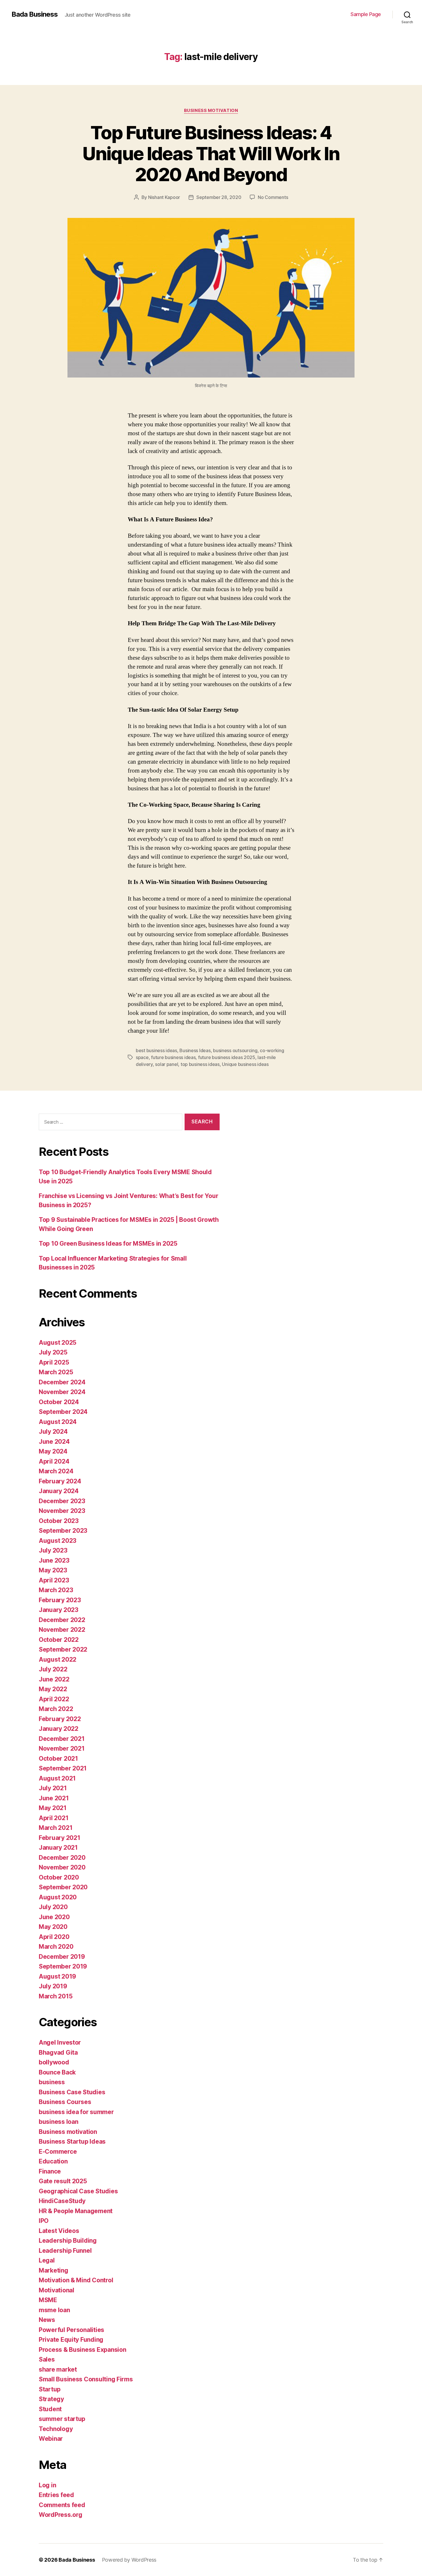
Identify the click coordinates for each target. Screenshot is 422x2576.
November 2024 (62, 1392)
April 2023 (54, 1580)
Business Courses (65, 2102)
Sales (47, 2359)
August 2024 (58, 1422)
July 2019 (53, 1986)
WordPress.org (61, 2515)
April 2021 (54, 1818)
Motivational (57, 2290)
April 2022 (54, 1699)
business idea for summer (76, 2112)
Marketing (54, 2270)
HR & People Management (76, 2211)
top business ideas (200, 1064)
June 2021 (54, 1798)
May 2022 (53, 1689)
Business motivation (211, 111)
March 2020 (56, 1947)
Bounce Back (57, 2072)
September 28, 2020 (219, 197)
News (47, 2320)
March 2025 (56, 1372)
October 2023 (59, 1521)
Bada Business (35, 14)
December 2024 (62, 1382)
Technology (56, 2429)
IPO (44, 2221)
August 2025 (58, 1343)
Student (50, 2409)
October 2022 (59, 1640)
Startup (50, 2389)
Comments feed (62, 2505)
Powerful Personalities (71, 2330)
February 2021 (60, 1838)
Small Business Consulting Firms (86, 2379)
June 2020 (54, 1917)
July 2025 (53, 1352)
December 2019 (62, 1957)
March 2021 (56, 1828)
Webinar (51, 2439)
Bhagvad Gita (58, 2053)
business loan (59, 2122)
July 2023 (53, 1550)
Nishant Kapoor (164, 197)
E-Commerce (58, 2152)
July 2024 (53, 1432)
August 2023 (58, 1541)
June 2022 (54, 1679)
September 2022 (63, 1649)
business (52, 2082)
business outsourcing (235, 1050)
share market (58, 2369)
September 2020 (63, 1887)
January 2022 (59, 1729)
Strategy (51, 2399)
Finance (50, 2171)
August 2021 (57, 1778)
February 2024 (60, 1481)
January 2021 (58, 1848)
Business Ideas (195, 1050)
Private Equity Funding (71, 2340)
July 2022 (53, 1669)
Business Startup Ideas (72, 2141)
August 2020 (58, 1897)
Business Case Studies (72, 2092)
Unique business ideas (245, 1064)
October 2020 (59, 1877)
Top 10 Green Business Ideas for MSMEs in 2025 (108, 1244)
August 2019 (57, 1976)
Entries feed (56, 2495)
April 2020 (54, 1937)
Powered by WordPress (129, 2560)
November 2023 (62, 1511)
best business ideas (156, 1050)
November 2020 (62, 1867)
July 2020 (53, 1907)
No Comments (273, 197)
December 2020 (62, 1858)
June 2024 (54, 1442)
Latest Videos (59, 2231)
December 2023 (62, 1501)
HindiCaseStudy (62, 2201)
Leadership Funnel (65, 2251)
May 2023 (53, 1570)
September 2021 (63, 1768)
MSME (48, 2300)
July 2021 (53, 1788)
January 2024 (59, 1491)
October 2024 (59, 1402)
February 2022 (60, 1719)
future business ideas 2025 (227, 1057)
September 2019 (63, 1966)
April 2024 (54, 1461)
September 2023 (63, 1531)
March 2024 (56, 1471)
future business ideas (173, 1057)
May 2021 (53, 1808)
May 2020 (53, 1927)
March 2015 (56, 1996)
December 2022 (62, 1620)
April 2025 (54, 1362)
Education (53, 2161)
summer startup (62, 2419)
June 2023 (54, 1560)
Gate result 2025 (63, 2181)
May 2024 (53, 1451)
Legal (47, 2260)
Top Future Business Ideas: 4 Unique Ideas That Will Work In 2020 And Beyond (211, 153)
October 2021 (58, 1759)
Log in (47, 2485)
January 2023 (59, 1610)
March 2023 (56, 1590)
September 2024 (63, 1412)
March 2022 (56, 1709)
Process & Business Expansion (82, 2350)
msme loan (54, 2310)
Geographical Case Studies (78, 2191)
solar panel (167, 1064)
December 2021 (62, 1739)
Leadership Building (68, 2241)
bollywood (54, 2062)
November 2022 (62, 1630)
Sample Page (366, 14)
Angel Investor (60, 2042)
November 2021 (62, 1748)
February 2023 (60, 1600)
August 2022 (58, 1659)
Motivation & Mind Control (76, 2280)
